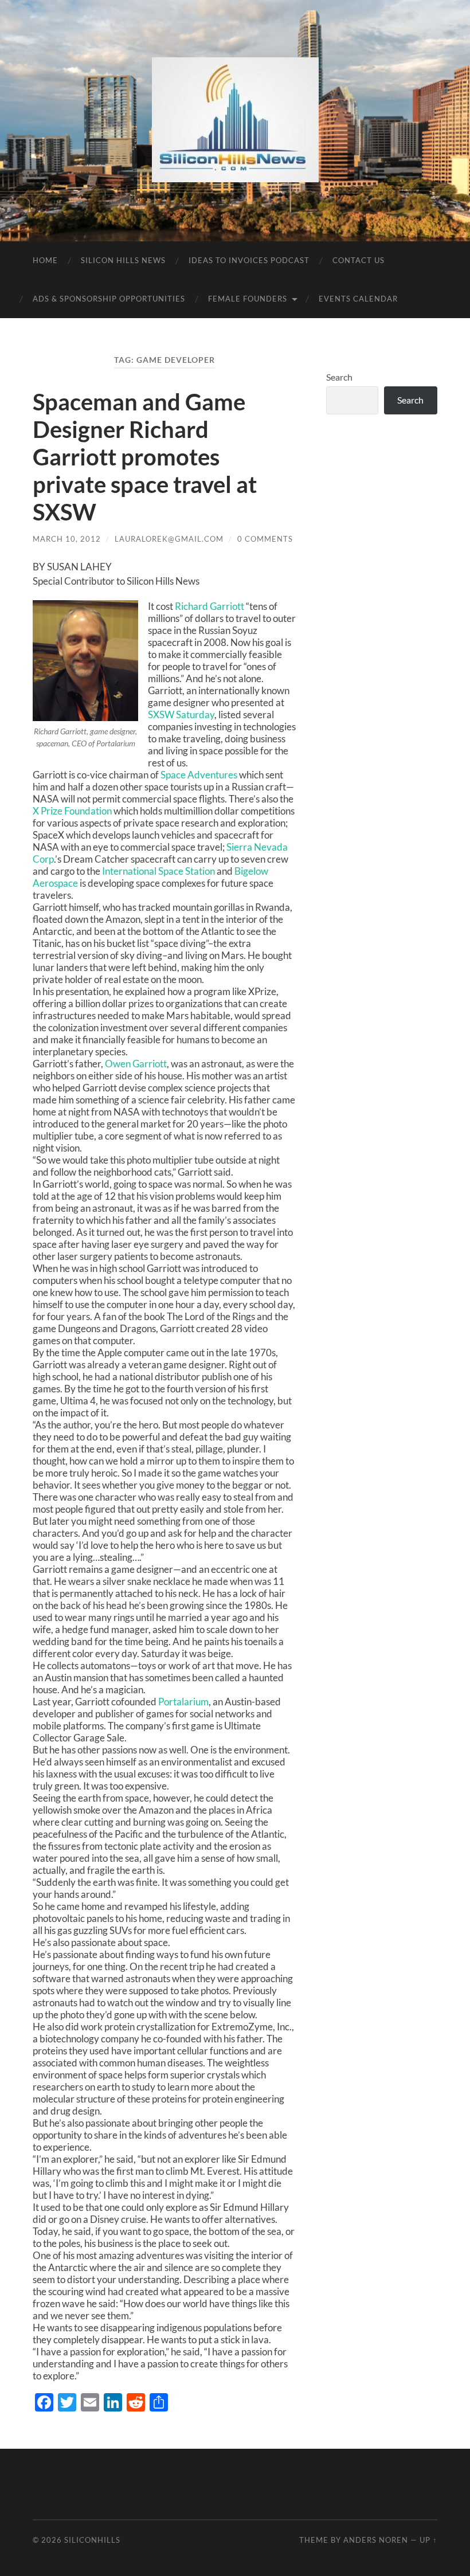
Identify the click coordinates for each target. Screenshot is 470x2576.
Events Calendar (358, 299)
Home (45, 260)
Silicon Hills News (123, 260)
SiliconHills (92, 2540)
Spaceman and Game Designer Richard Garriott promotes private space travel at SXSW (145, 457)
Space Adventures (199, 775)
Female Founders (248, 299)
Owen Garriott (136, 1064)
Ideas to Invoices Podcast (249, 260)
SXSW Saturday (181, 715)
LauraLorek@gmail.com (169, 539)
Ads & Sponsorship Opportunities (109, 299)
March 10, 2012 (67, 539)
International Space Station (159, 871)
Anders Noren (376, 2540)
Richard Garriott (209, 606)
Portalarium (183, 1702)
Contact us (359, 260)
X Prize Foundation (72, 811)
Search (339, 377)
